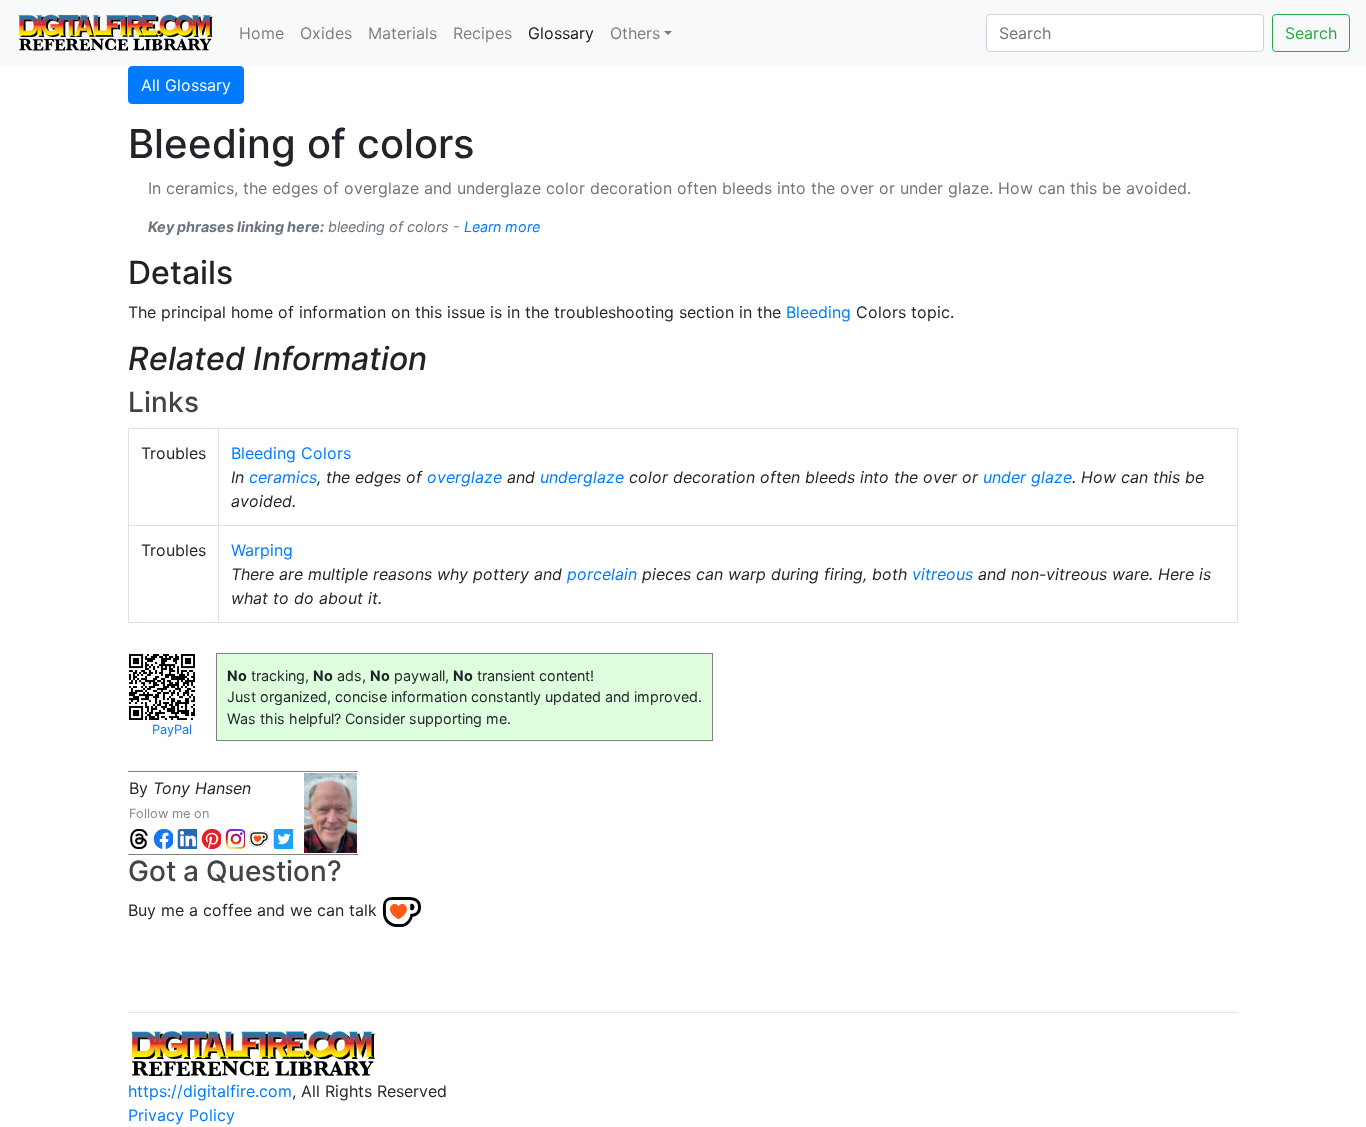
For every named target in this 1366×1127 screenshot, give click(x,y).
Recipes (482, 33)
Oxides (326, 33)
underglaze (582, 477)
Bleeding (818, 312)
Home (261, 33)
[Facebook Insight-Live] (163, 837)
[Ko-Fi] (259, 837)
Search (1311, 33)
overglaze (464, 477)
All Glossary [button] (186, 85)
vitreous (942, 574)
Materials (402, 33)
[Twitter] (283, 837)
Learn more (502, 226)
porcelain (602, 574)
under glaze (1027, 477)
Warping (262, 550)
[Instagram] (235, 837)
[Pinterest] (211, 837)
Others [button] (635, 33)
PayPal (172, 729)
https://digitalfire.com (210, 1091)
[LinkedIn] (187, 837)
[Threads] (139, 837)
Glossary (565, 32)
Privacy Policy (181, 1115)
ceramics (283, 477)
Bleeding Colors (291, 453)
